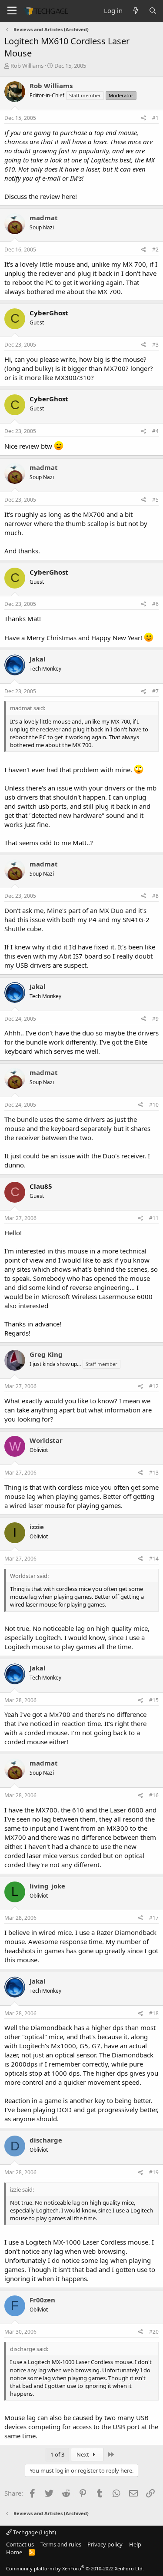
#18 (154, 2013)
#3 (155, 345)
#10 (154, 1105)
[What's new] (135, 11)
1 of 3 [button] (57, 2454)
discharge (46, 2140)
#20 (154, 2332)
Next (83, 2454)
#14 (154, 1559)
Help (135, 2544)
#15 (154, 1700)
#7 (155, 691)
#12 (154, 1386)
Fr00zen (42, 2300)
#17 (154, 1918)
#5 (155, 500)
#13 (154, 1473)
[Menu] (12, 11)
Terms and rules (61, 2544)
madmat (44, 218)
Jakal (38, 659)
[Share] (144, 118)
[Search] (153, 11)
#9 (155, 1019)
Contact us (20, 2544)
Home (14, 2552)
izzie (37, 1527)
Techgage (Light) (34, 2532)
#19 (154, 2172)
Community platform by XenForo (75, 2568)
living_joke (47, 1886)
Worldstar (46, 1440)
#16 (154, 1795)
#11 (154, 1218)
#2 (155, 250)
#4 (155, 431)
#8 (155, 896)
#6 (155, 604)
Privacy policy (105, 2544)
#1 (155, 118)
